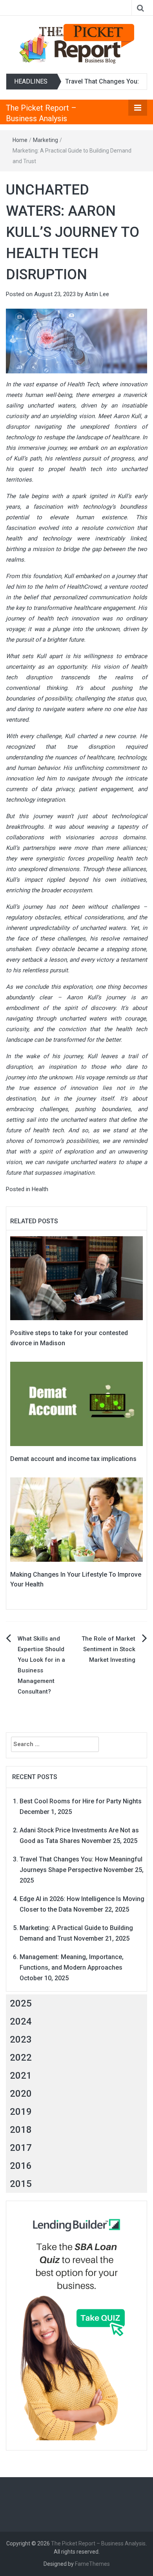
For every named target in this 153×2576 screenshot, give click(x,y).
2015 (21, 2184)
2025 (21, 2003)
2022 (21, 2058)
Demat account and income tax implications (73, 1459)
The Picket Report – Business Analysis (98, 2543)
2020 (21, 2094)
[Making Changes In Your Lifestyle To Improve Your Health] (76, 1519)
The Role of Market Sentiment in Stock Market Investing (108, 1649)
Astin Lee (97, 294)
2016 (21, 2166)
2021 (21, 2076)
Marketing (46, 140)
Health (40, 1189)
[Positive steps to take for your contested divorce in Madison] (76, 1278)
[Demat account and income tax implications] (76, 1403)
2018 (21, 2130)
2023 (21, 2039)
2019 (21, 2112)
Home (20, 140)
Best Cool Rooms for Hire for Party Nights (81, 1801)
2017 (21, 2148)
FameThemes (92, 2564)
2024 (21, 2021)
